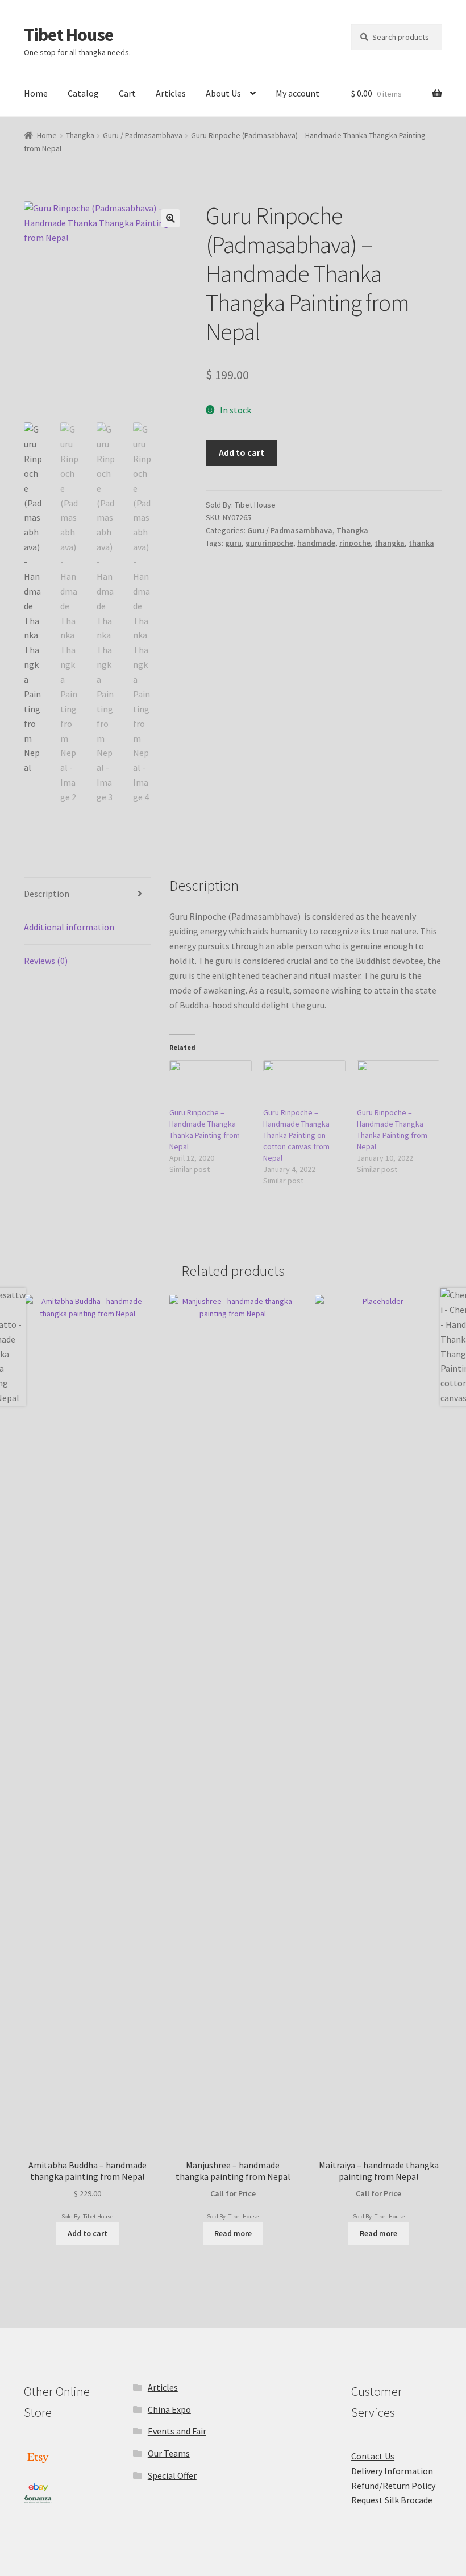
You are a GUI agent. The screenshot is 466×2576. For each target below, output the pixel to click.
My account (298, 93)
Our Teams (169, 2453)
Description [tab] (47, 894)
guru (233, 543)
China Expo (169, 2409)
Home (36, 93)
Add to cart (242, 452)
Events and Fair (177, 2431)
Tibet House (68, 35)
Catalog (83, 93)
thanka (421, 543)
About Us (223, 93)
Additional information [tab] (69, 927)
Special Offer (172, 2475)
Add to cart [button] (88, 2233)
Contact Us (373, 2456)
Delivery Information (392, 2471)
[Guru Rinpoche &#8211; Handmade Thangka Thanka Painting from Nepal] (211, 1084)
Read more (233, 2233)
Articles (171, 93)
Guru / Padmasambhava (143, 135)
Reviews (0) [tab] (46, 961)
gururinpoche (269, 543)
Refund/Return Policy (393, 2486)
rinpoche (355, 543)
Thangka (80, 135)
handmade (316, 543)
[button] (170, 218)
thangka (390, 543)
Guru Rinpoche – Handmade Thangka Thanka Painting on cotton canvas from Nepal (296, 1135)
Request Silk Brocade (392, 2500)
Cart (127, 93)
